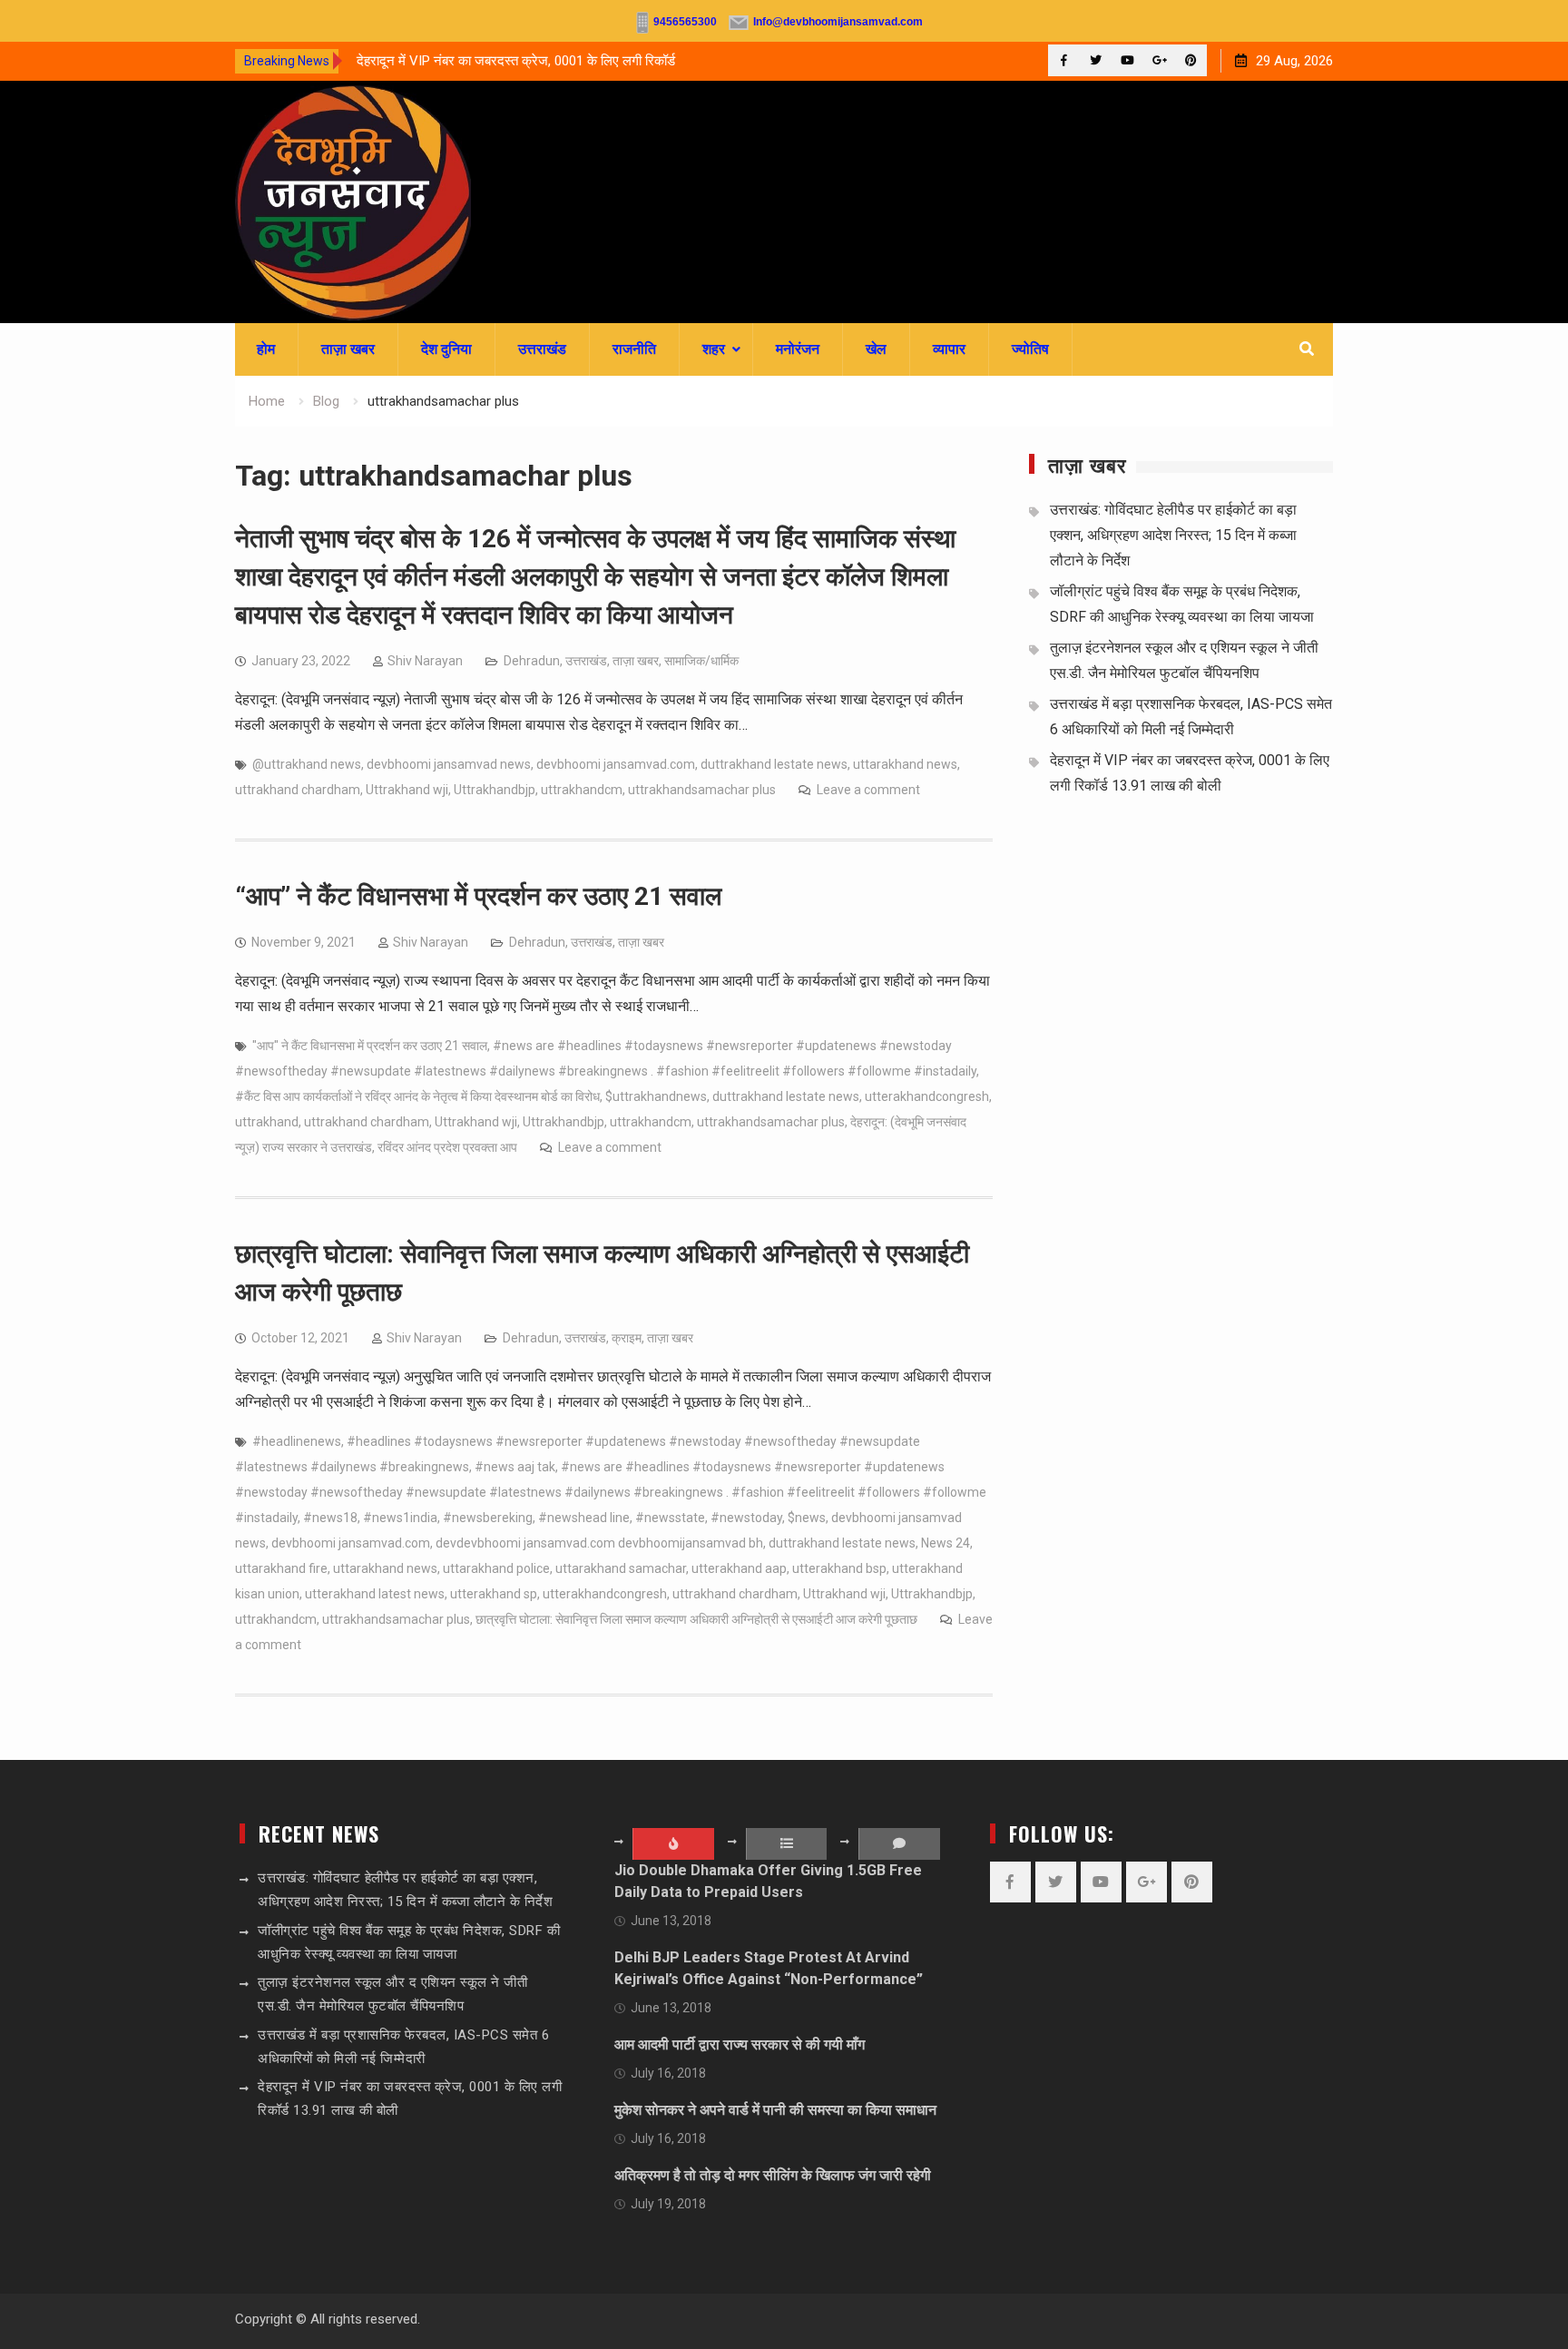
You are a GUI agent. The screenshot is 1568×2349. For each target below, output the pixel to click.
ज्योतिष (1030, 349)
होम (266, 349)
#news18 (330, 1518)
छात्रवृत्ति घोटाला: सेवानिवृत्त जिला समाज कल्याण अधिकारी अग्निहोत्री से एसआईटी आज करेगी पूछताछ (696, 1619)
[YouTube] (1127, 60)
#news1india (400, 1518)
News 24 (946, 1543)
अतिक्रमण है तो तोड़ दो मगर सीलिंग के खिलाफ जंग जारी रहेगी (773, 2175)
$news (807, 1518)
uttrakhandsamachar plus (702, 790)
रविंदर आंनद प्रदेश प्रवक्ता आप (447, 1147)
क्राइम (627, 1338)
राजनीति (634, 349)
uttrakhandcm (582, 790)
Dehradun (532, 661)
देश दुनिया (446, 349)
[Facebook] (1064, 60)
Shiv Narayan (425, 661)
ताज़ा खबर (348, 349)
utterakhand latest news (375, 1594)
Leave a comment (868, 790)
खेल (876, 349)
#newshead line (584, 1518)
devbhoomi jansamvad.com (616, 764)
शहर (714, 349)
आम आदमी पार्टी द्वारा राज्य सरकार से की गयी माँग (740, 2044)
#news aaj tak (515, 1467)
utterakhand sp (494, 1594)
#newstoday (746, 1518)
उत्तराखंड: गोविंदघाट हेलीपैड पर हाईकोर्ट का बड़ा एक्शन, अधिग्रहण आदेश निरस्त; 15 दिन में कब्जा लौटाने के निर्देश (1173, 535)
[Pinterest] (1191, 60)
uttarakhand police (496, 1568)
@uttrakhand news (307, 764)
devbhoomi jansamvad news (449, 764)
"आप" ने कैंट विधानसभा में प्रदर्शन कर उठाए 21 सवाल (370, 1046)
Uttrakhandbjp (495, 790)
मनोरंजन (798, 349)
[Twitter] (1096, 60)
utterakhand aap (739, 1568)
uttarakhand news (905, 764)
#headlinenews (297, 1441)
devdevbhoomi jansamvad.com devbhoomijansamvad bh (599, 1543)
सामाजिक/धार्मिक (701, 661)
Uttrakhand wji (407, 790)
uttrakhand (267, 1122)
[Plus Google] (1159, 60)
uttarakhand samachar (621, 1568)
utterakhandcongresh (927, 1096)
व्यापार (949, 349)
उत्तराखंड (542, 349)
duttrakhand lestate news (774, 764)
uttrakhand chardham (298, 790)
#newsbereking (488, 1518)
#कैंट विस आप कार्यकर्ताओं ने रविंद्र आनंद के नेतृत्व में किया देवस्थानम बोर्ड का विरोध (417, 1096)
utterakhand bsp (839, 1568)
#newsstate (670, 1518)
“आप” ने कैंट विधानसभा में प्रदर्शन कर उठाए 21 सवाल (478, 896)
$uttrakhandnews (656, 1096)
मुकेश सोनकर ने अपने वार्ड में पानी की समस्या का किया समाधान (775, 2110)
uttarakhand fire (281, 1568)
